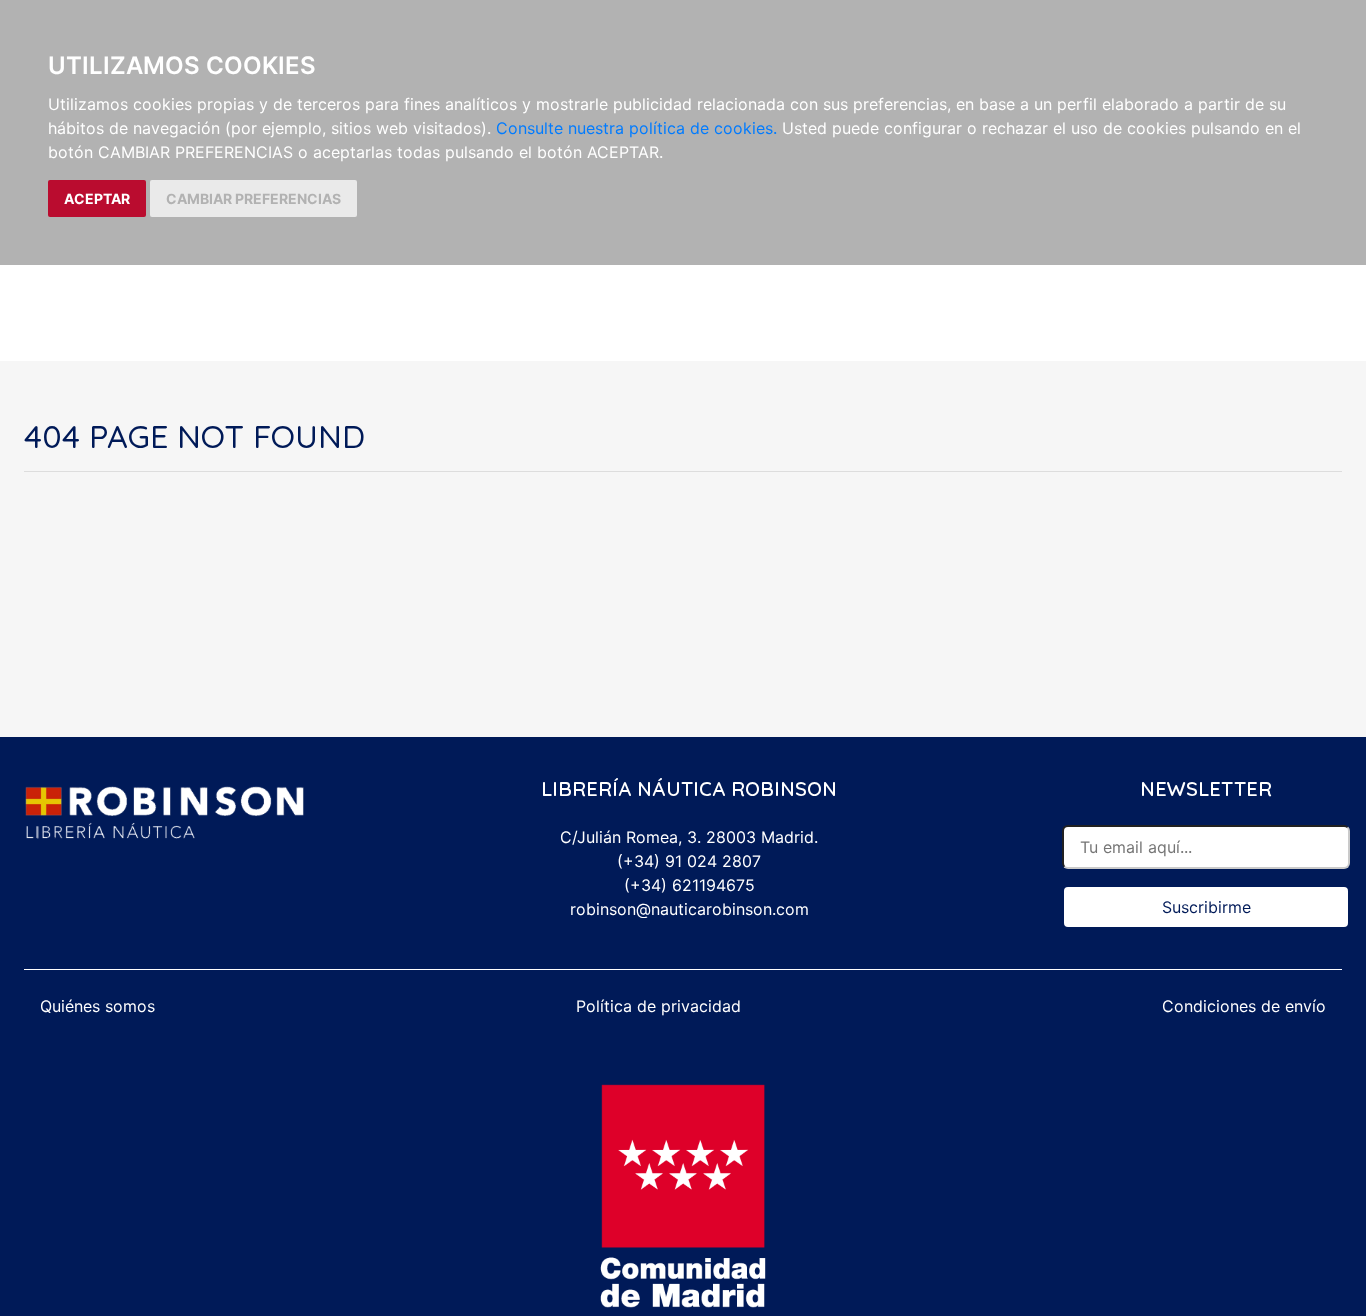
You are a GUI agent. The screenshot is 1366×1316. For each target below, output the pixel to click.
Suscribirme (1206, 907)
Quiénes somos (97, 1006)
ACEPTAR (97, 198)
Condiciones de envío (1244, 1006)
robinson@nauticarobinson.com (689, 909)
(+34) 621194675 (689, 885)
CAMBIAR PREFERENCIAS (253, 198)
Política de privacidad (658, 1006)
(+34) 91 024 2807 (689, 861)
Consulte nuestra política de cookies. (636, 128)
